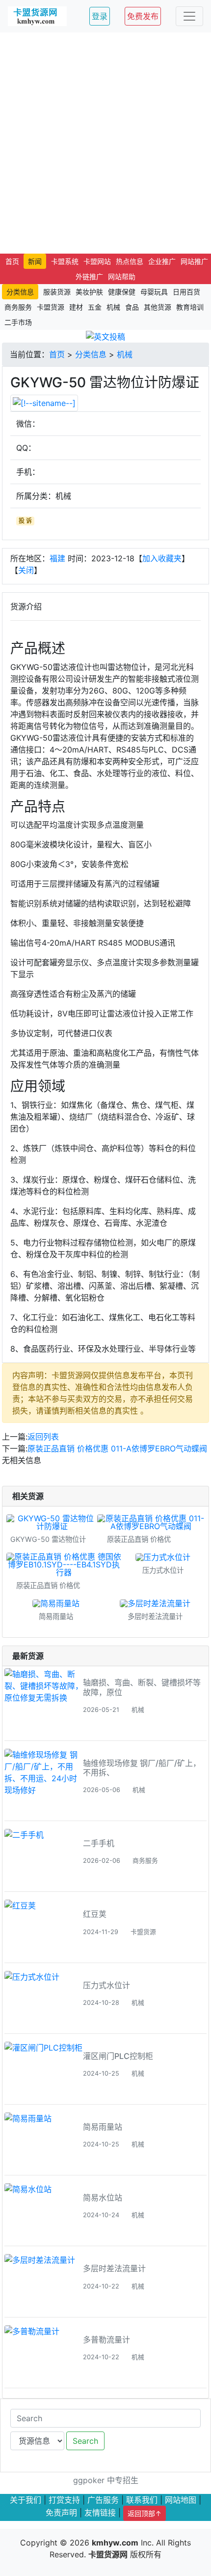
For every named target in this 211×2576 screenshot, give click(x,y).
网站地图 (181, 2500)
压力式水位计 (106, 1985)
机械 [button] (113, 307)
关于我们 (26, 2500)
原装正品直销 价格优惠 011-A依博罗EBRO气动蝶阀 (117, 1448)
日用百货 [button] (186, 292)
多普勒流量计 (106, 2340)
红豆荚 (95, 1914)
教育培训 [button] (190, 307)
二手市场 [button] (18, 322)
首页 (57, 354)
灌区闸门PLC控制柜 (118, 2056)
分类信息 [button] (20, 292)
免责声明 (61, 2513)
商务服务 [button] (18, 307)
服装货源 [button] (57, 292)
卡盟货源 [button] (51, 307)
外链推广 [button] (89, 276)
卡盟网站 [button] (97, 261)
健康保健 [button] (122, 292)
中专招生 (123, 2480)
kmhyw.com (115, 2543)
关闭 (26, 570)
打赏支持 (64, 2500)
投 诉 (25, 521)
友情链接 (100, 2513)
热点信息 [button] (130, 261)
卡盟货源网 (108, 2554)
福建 (57, 558)
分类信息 (91, 354)
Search (85, 2441)
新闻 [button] (35, 261)
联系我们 (142, 2500)
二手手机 (99, 1843)
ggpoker (89, 2480)
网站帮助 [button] (122, 276)
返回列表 (43, 1437)
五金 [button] (95, 307)
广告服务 (103, 2500)
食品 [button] (132, 307)
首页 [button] (12, 261)
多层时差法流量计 (114, 2268)
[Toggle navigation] (189, 16)
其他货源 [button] (158, 307)
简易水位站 (103, 2198)
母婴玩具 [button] (154, 292)
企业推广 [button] (162, 261)
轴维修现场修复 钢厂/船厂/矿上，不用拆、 (142, 1768)
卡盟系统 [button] (65, 261)
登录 (100, 16)
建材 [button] (76, 307)
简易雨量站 (103, 2127)
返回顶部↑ (145, 2513)
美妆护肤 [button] (89, 292)
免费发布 (143, 16)
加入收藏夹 (162, 558)
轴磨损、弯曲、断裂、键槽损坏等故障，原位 (142, 1687)
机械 (125, 354)
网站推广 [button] (194, 261)
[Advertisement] (105, 143)
